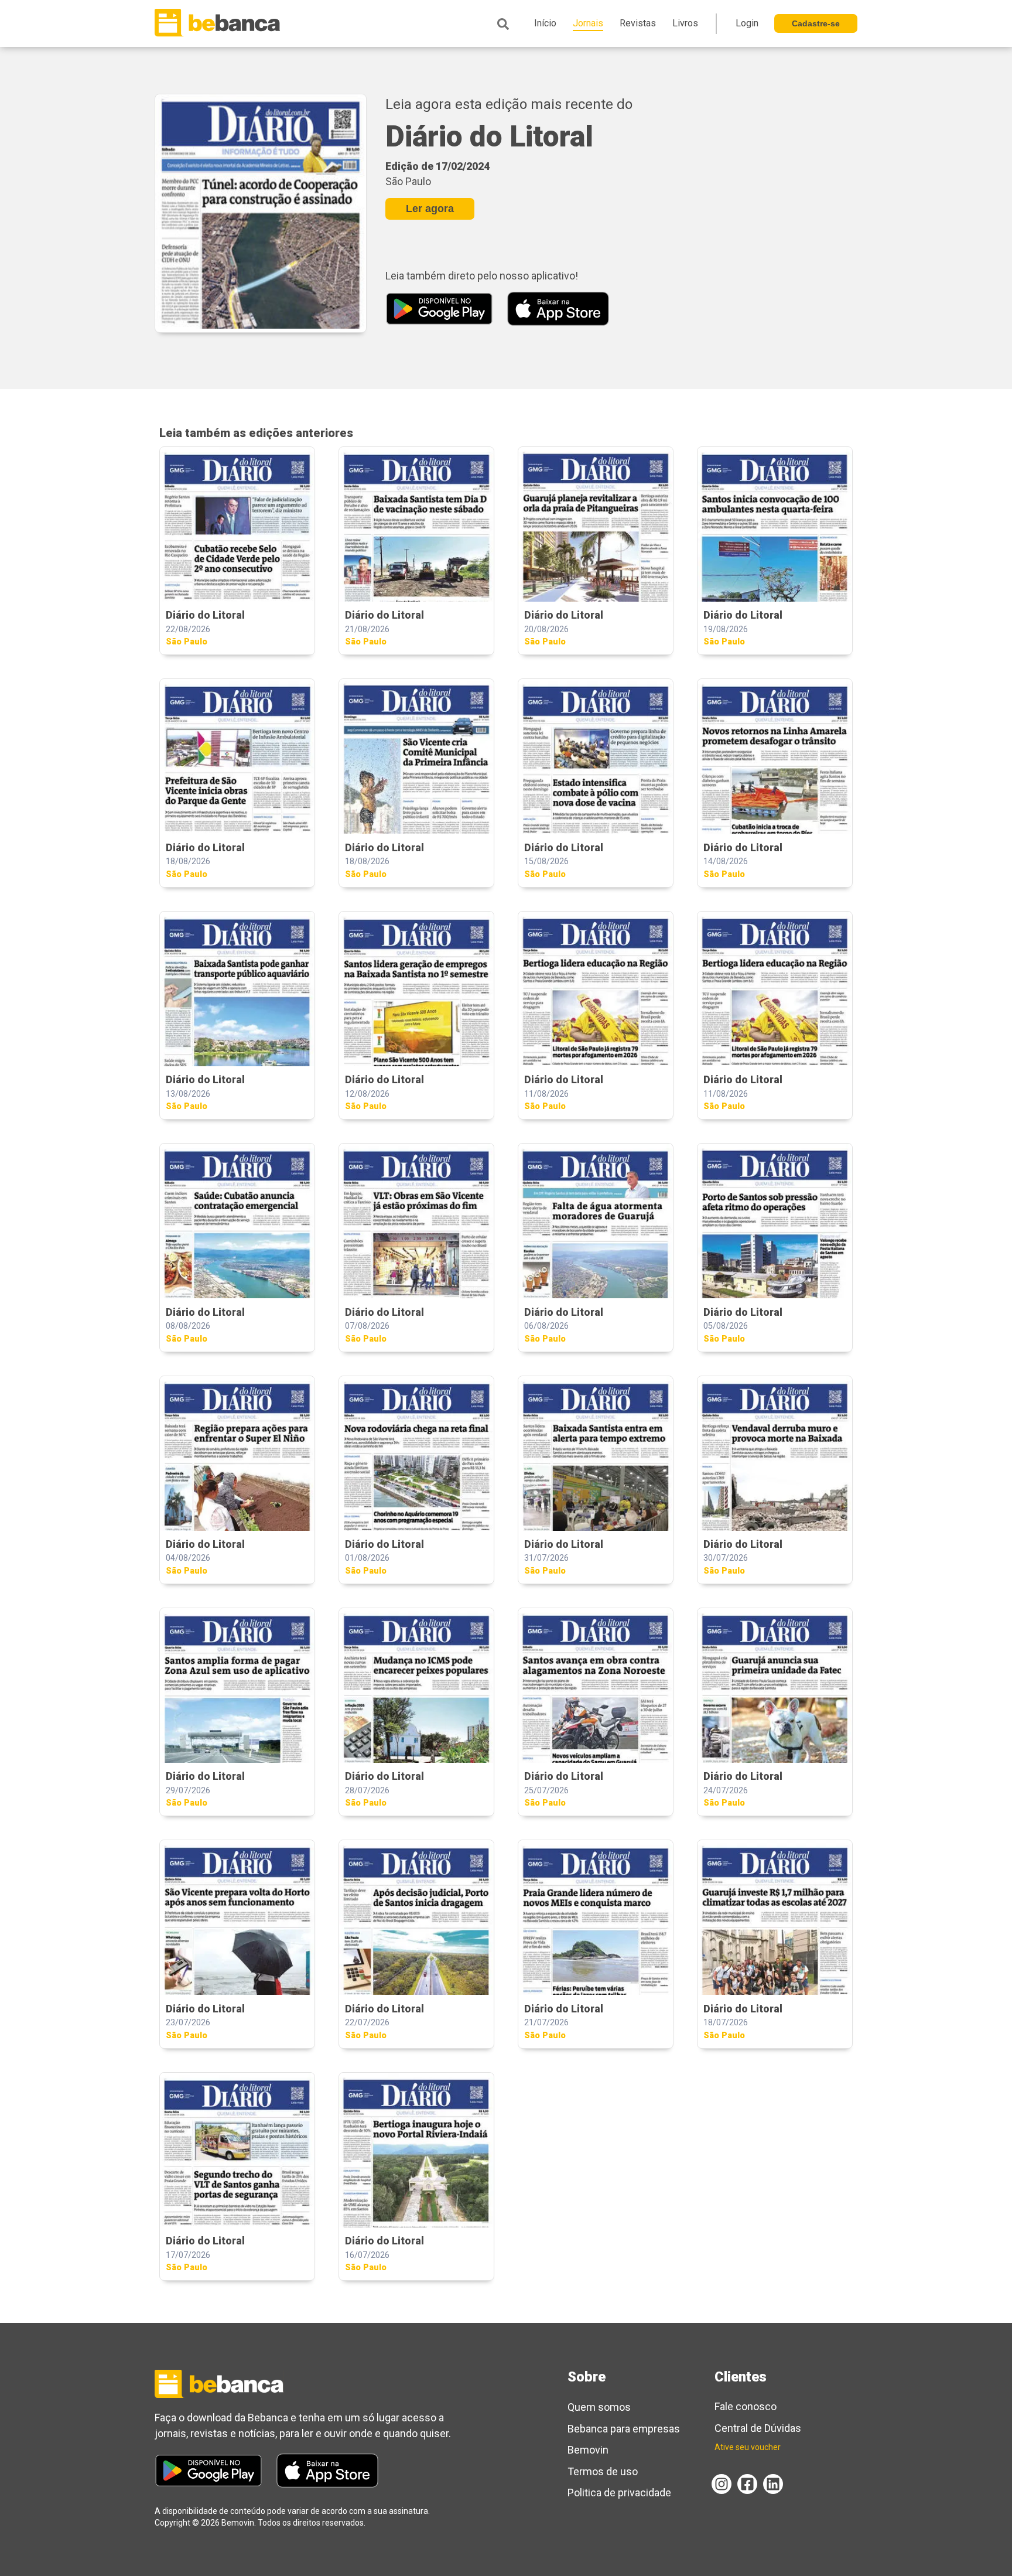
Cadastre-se (816, 23)
